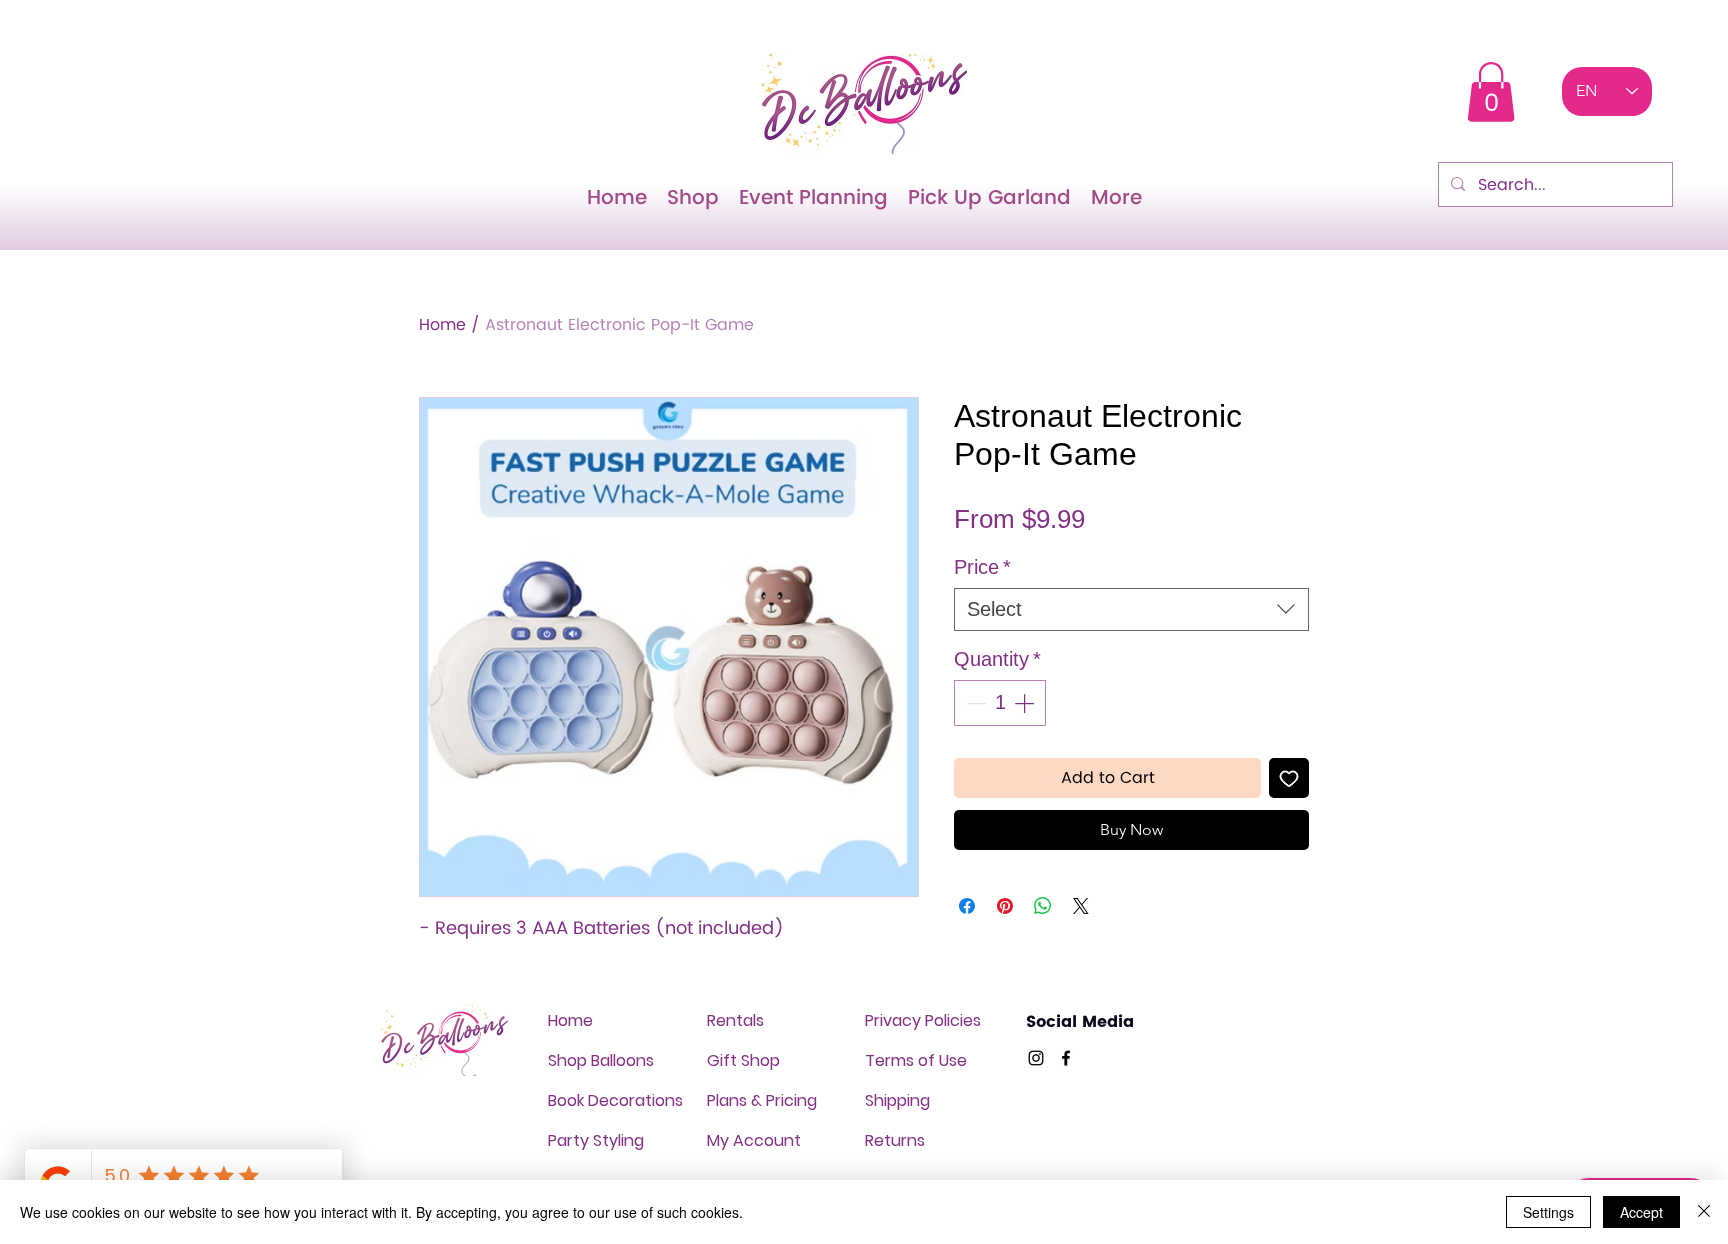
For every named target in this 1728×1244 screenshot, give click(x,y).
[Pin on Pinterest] (1005, 906)
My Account (754, 1140)
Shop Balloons (601, 1060)
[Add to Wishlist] (1289, 778)
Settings (1548, 1212)
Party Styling (596, 1140)
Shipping (897, 1100)
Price (982, 567)
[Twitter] (1036, 1058)
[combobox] (1131, 609)
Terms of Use (916, 1060)
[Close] (1704, 1212)
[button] (1491, 92)
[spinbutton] (1000, 703)
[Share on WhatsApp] (1043, 906)
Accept (1641, 1212)
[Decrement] (974, 703)
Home (442, 325)
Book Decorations (615, 1100)
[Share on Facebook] (967, 906)
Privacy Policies (923, 1020)
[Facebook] (1066, 1058)
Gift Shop (743, 1060)
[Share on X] (1081, 906)
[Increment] (1026, 703)
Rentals (735, 1020)
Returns (895, 1140)
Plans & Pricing (762, 1100)
